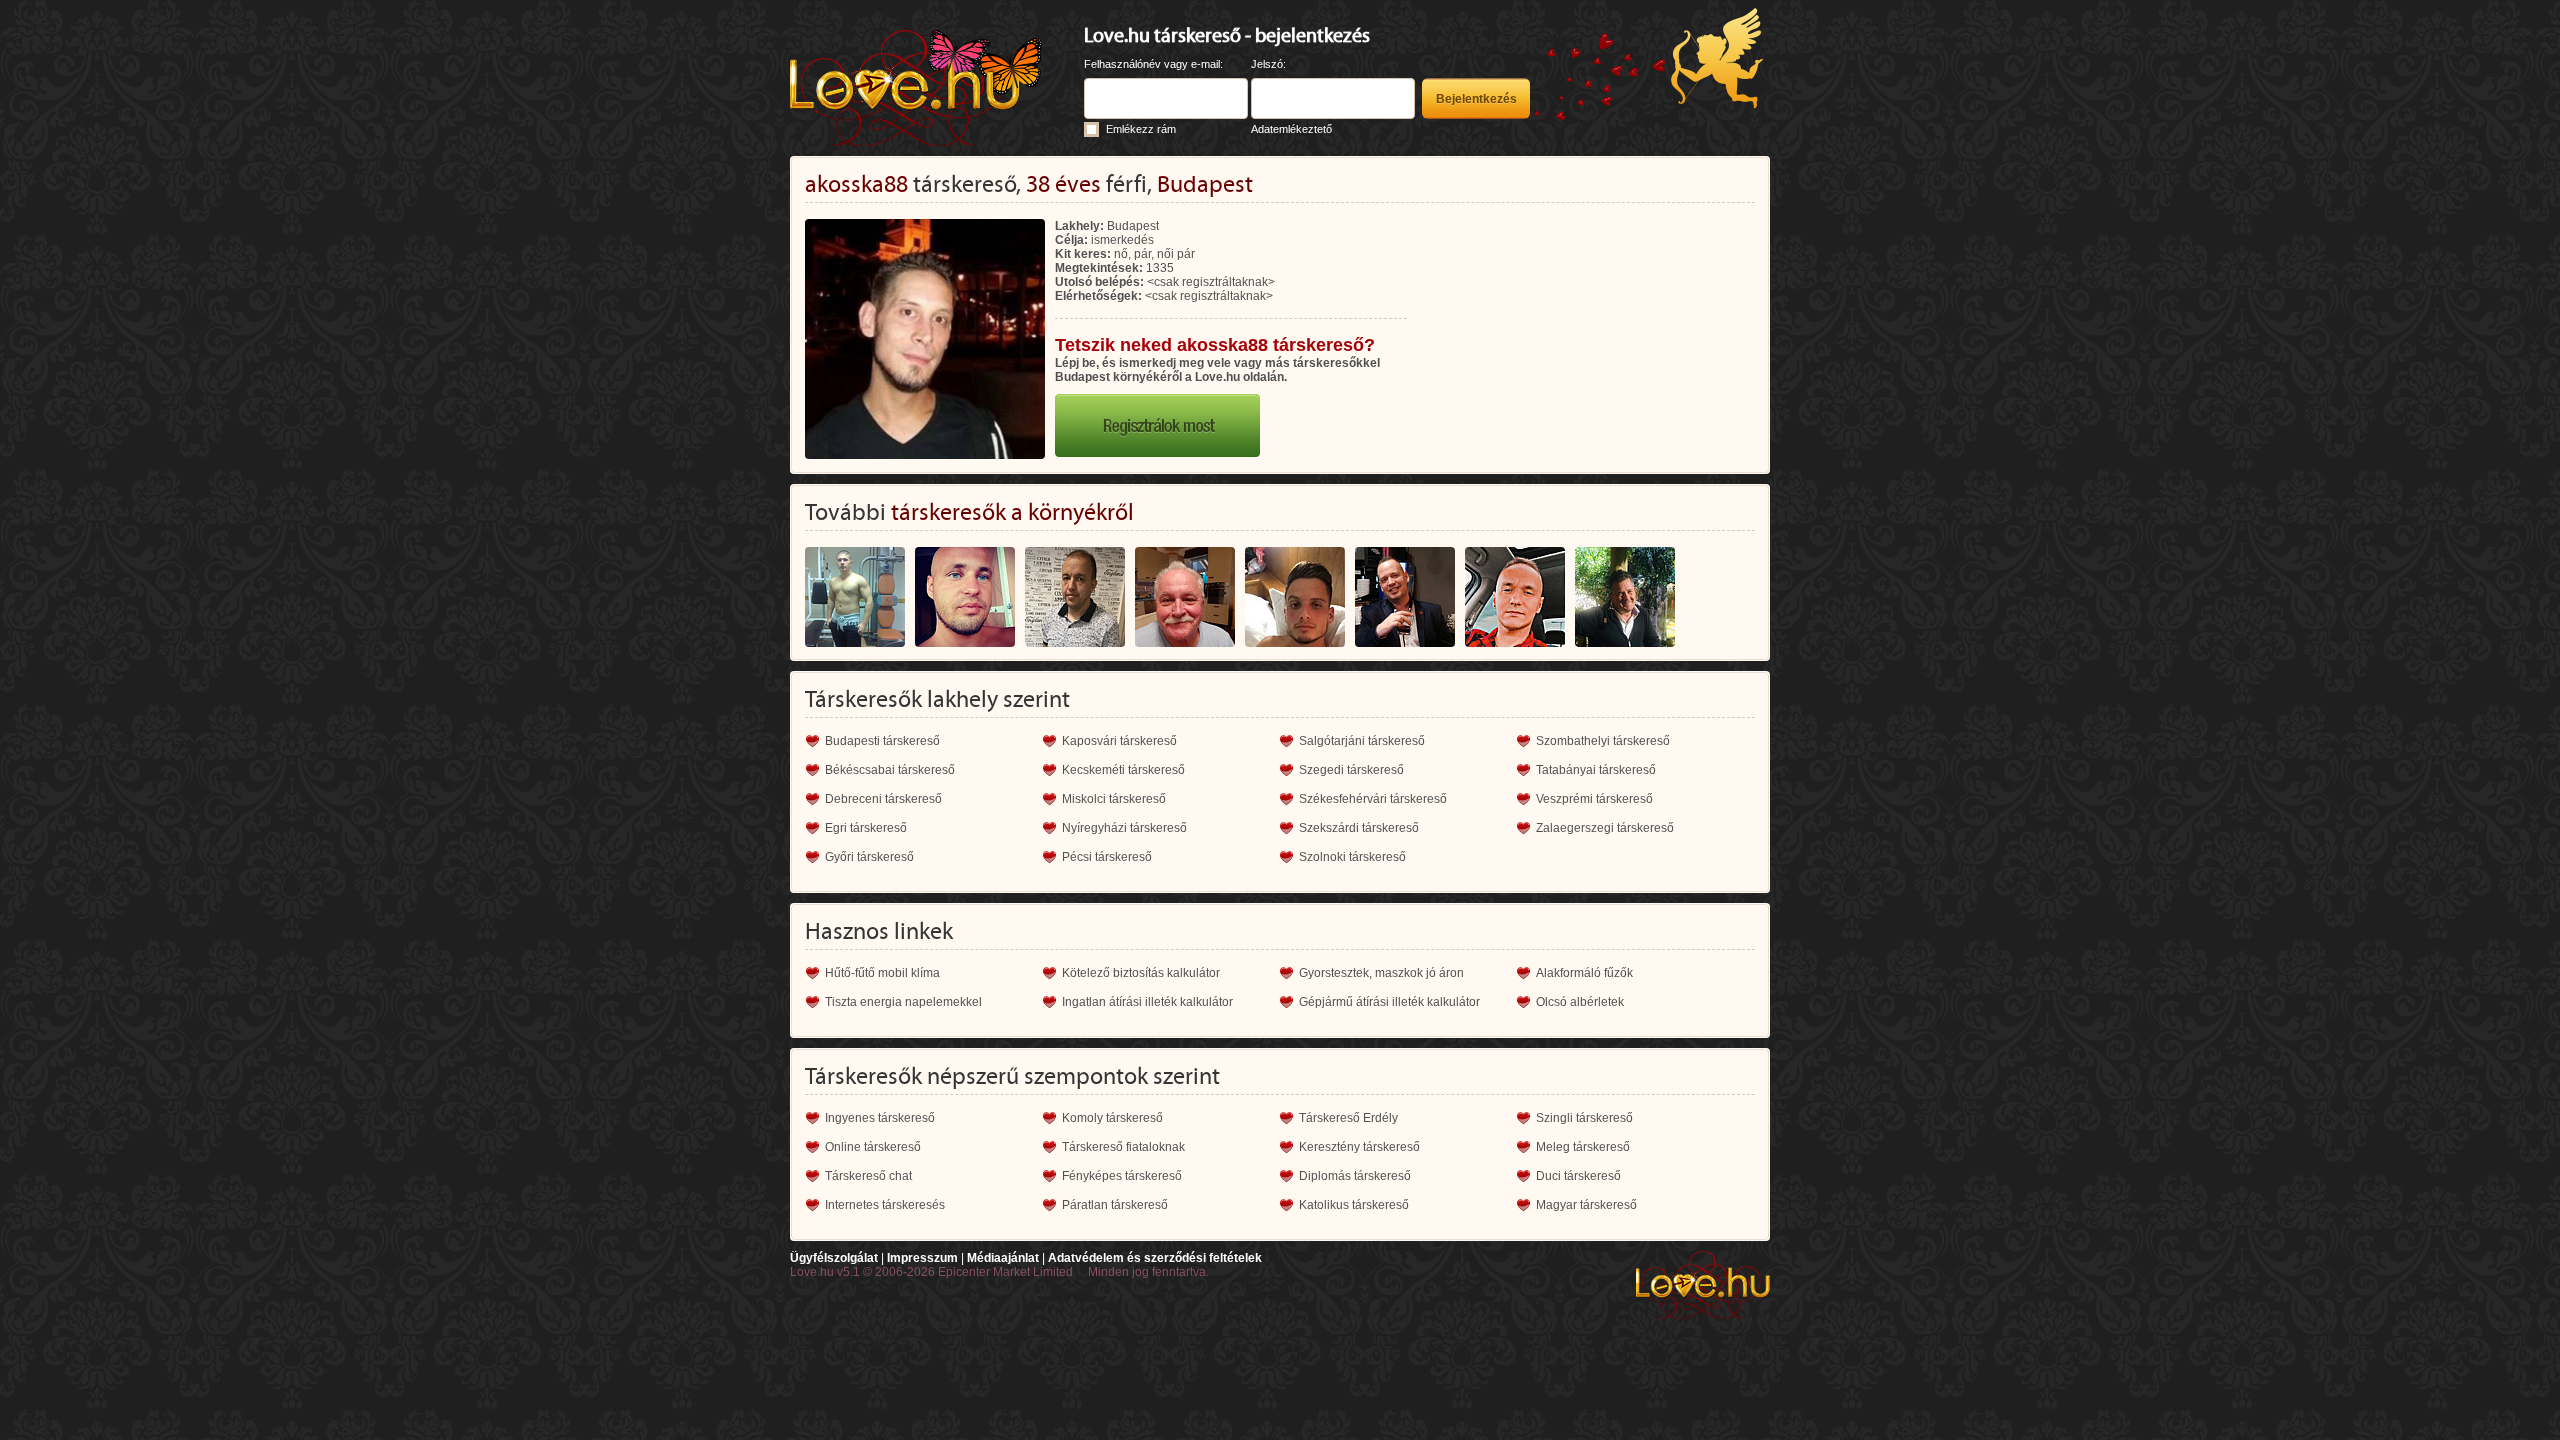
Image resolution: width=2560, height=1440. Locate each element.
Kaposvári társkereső (1119, 741)
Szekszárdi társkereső (1359, 828)
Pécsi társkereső (1107, 857)
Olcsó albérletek (1580, 1002)
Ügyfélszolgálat (834, 1258)
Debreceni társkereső (883, 799)
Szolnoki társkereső (1352, 857)
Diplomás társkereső (1355, 1176)
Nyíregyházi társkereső (1124, 828)
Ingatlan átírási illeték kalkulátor (1147, 1002)
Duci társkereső (1578, 1176)
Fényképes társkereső (1122, 1176)
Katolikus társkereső (1354, 1205)
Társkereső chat (868, 1176)
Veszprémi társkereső (1594, 799)
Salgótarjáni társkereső (1362, 741)
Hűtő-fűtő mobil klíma (882, 973)
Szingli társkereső (1584, 1118)
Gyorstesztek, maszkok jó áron (1381, 973)
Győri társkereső (869, 857)
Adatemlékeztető (1291, 129)
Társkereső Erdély (1348, 1118)
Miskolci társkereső (1114, 799)
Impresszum (922, 1258)
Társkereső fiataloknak (1123, 1147)
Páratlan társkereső (1115, 1205)
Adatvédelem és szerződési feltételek (1155, 1258)
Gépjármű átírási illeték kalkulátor (1389, 1002)
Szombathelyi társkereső (1603, 741)
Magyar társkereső (1586, 1205)
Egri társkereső (866, 828)
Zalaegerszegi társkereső (1605, 828)
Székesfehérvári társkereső (1373, 799)
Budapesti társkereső (882, 741)
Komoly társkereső (1112, 1118)
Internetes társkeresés (885, 1205)
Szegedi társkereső (1351, 770)
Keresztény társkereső (1359, 1147)
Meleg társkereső (1583, 1147)
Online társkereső (873, 1147)
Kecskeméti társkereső (1123, 770)
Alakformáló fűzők (1584, 973)
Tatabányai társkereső (1596, 770)
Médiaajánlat (1003, 1258)
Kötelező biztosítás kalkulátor (1141, 973)
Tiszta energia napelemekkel (903, 1002)
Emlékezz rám (1141, 129)
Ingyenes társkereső (880, 1118)
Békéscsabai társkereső (890, 770)
